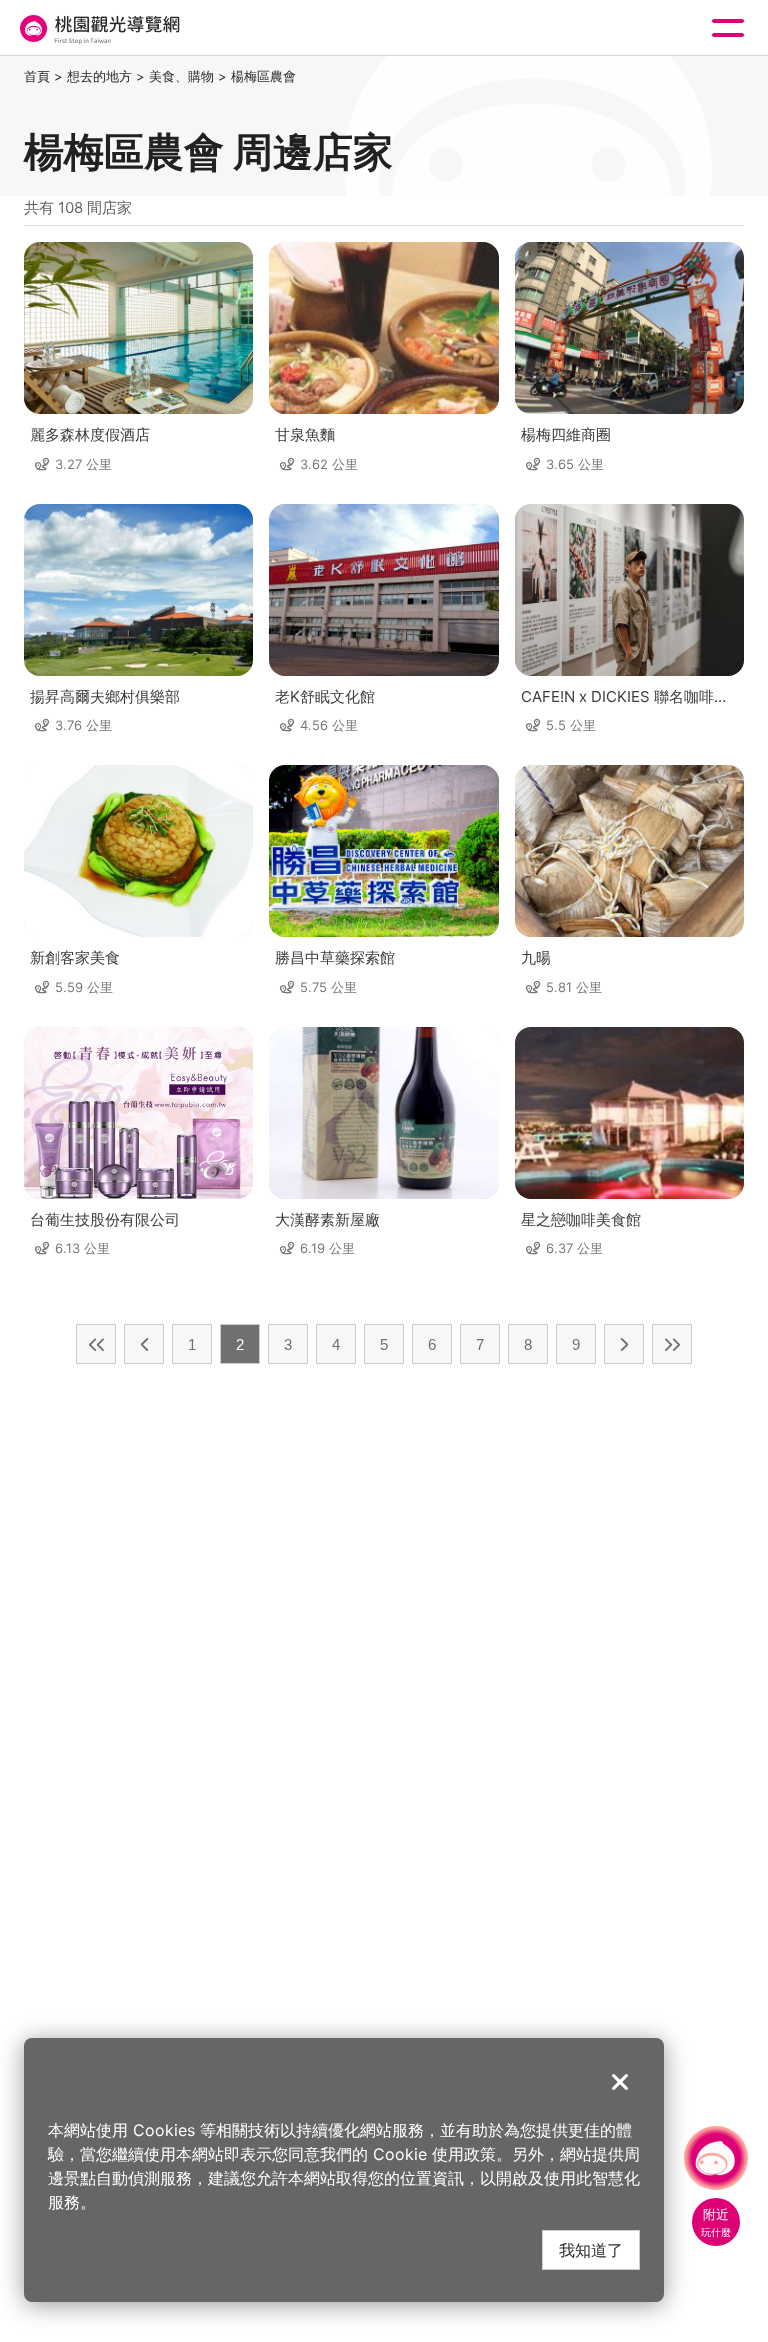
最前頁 (96, 1344)
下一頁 (624, 1344)
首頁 (37, 76)
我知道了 (591, 2249)
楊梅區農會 (263, 76)
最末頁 (672, 1344)
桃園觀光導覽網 (98, 28)
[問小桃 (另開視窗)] (716, 2158)
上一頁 (144, 1344)
